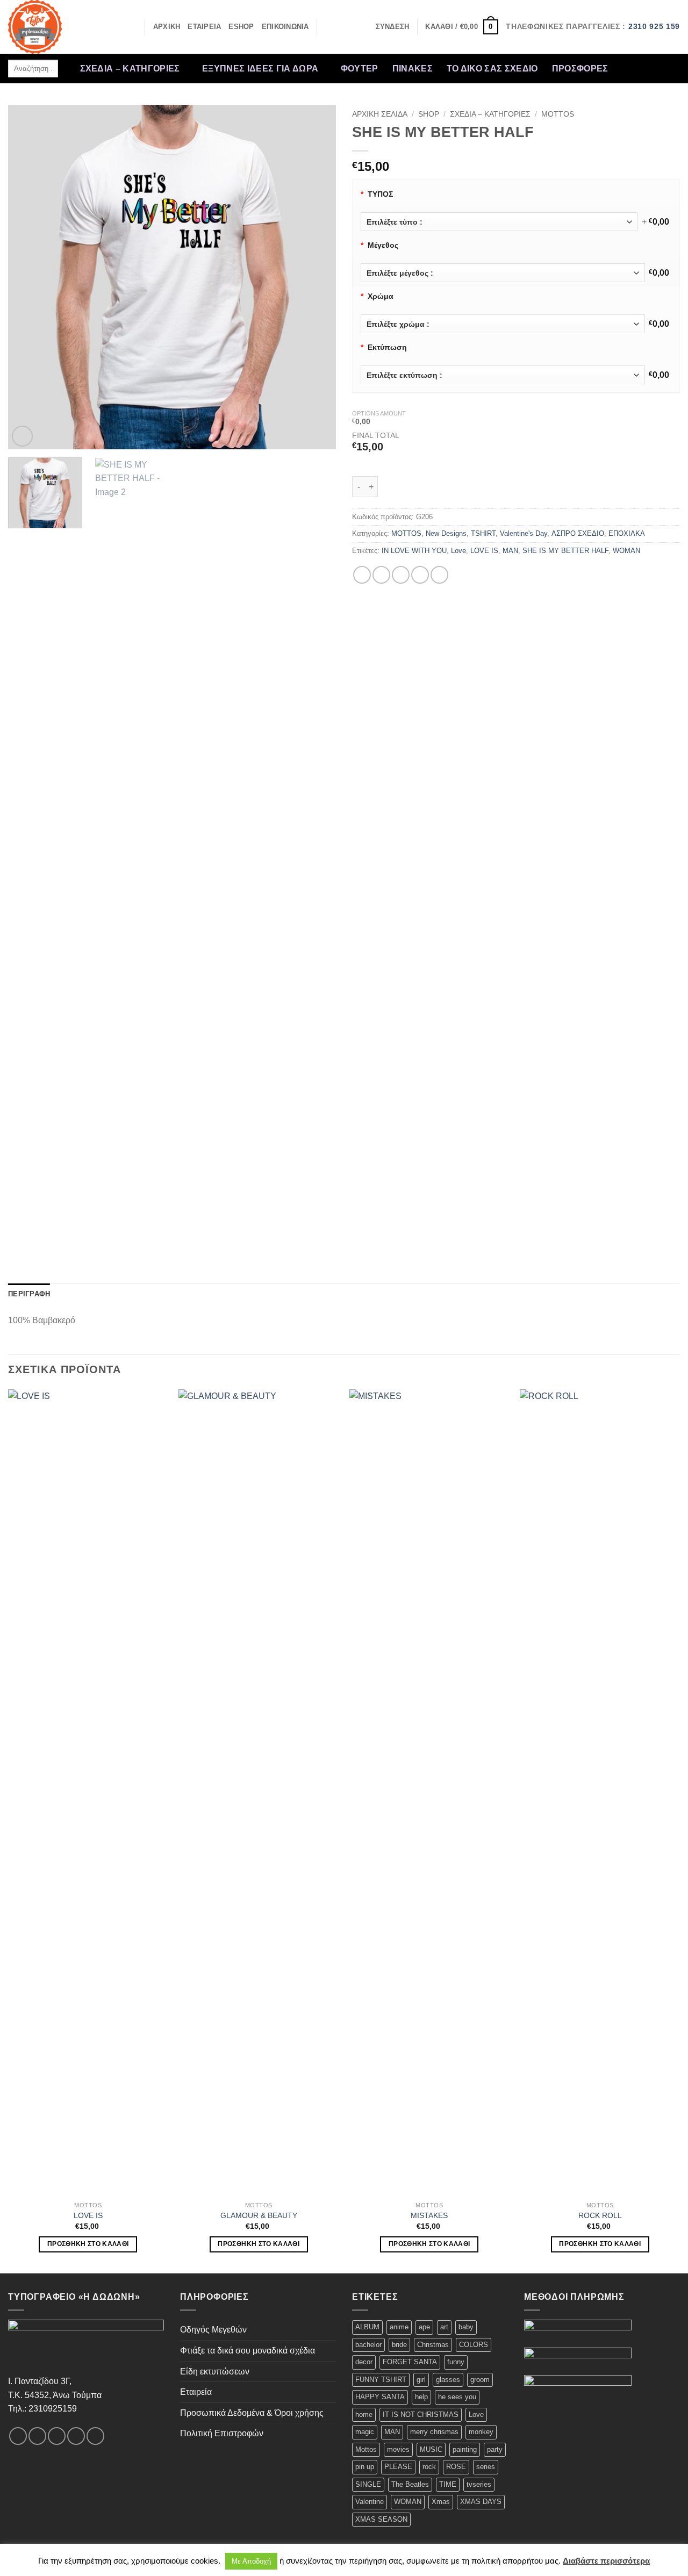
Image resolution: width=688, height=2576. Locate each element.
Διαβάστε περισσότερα (606, 2561)
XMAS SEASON (381, 2519)
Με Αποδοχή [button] (251, 2561)
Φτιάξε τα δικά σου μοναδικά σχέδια (248, 2351)
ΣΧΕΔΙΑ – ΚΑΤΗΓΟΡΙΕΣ (130, 69)
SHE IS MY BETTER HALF (565, 551)
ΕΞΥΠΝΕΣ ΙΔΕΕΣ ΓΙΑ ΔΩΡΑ (260, 69)
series (486, 2467)
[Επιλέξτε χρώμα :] (503, 324)
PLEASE (398, 2467)
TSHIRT (483, 533)
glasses (448, 2380)
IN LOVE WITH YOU (414, 551)
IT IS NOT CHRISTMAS (421, 2414)
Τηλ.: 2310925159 (42, 2409)
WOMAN (626, 551)
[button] (393, 27)
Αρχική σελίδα (380, 114)
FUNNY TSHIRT (381, 2380)
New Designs (446, 533)
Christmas (433, 2345)
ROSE (456, 2467)
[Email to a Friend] (401, 575)
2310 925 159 (654, 27)
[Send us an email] (671, 61)
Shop (429, 114)
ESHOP (241, 27)
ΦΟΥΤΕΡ (360, 69)
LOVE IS (484, 551)
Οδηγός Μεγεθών (213, 2330)
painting (465, 2449)
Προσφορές (580, 69)
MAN (510, 551)
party (495, 2449)
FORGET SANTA (410, 2362)
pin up (365, 2467)
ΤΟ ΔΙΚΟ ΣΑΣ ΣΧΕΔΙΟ (492, 69)
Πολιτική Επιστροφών (222, 2433)
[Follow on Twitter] (657, 61)
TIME (448, 2484)
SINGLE (368, 2484)
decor (364, 2362)
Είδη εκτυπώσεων (215, 2372)
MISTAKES (429, 2215)
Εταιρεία (196, 2392)
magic (365, 2432)
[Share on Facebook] (362, 575)
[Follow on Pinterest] (615, 76)
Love (458, 551)
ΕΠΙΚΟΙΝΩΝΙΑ (285, 27)
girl (421, 2380)
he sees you (457, 2397)
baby (466, 2327)
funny (456, 2362)
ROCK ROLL (600, 2215)
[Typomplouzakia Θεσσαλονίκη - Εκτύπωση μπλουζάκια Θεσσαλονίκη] (62, 27)
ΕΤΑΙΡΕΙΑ (204, 27)
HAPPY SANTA (380, 2397)
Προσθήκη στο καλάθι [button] (88, 2244)
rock (429, 2467)
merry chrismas (434, 2432)
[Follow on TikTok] (643, 61)
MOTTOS (558, 114)
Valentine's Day (524, 533)
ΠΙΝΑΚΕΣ (413, 69)
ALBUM (367, 2327)
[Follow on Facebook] (615, 61)
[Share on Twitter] (381, 575)
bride (399, 2345)
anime (399, 2327)
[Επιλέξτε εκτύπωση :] (503, 375)
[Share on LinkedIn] (439, 575)
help (421, 2397)
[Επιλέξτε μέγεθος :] (503, 273)
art (444, 2327)
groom (480, 2380)
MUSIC (431, 2449)
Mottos (366, 2449)
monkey (481, 2432)
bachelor (368, 2345)
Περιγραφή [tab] (29, 1294)
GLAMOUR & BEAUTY (259, 2215)
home (364, 2414)
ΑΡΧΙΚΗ (167, 27)
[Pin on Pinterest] (420, 575)
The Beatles (410, 2484)
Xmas (441, 2502)
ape (424, 2327)
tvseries (479, 2484)
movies (398, 2449)
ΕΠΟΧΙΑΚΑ (627, 533)
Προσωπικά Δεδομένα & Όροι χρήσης (252, 2413)
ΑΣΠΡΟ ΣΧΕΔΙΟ (578, 533)
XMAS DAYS (481, 2502)
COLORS (474, 2345)
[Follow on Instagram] (629, 61)
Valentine (370, 2502)
